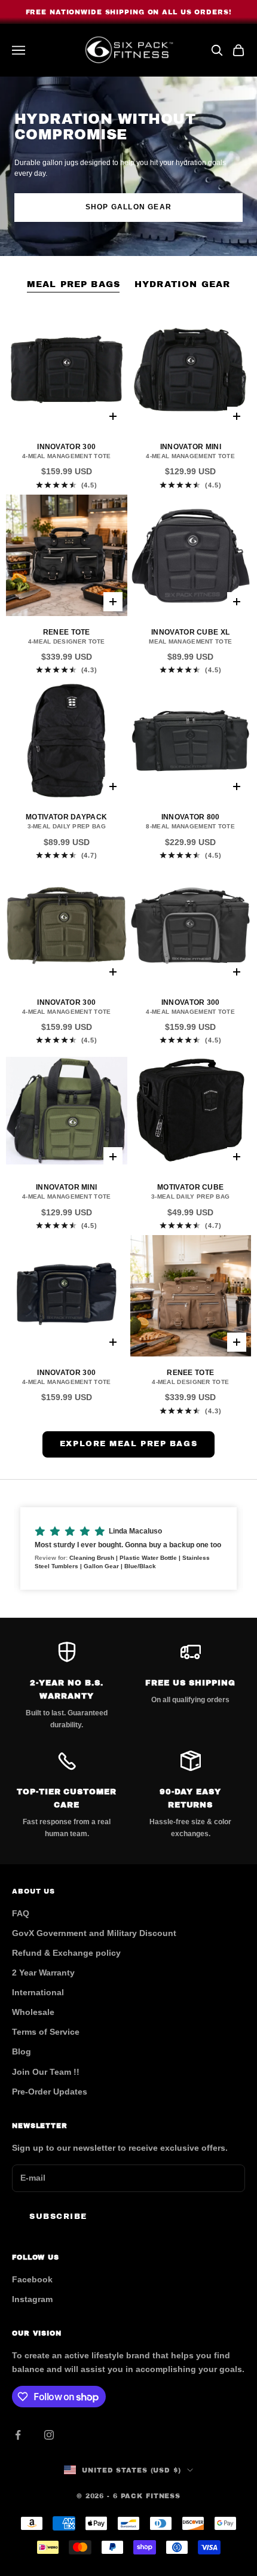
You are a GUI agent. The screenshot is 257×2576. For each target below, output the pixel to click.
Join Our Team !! (46, 2072)
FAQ (21, 1913)
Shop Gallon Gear (128, 207)
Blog (22, 2051)
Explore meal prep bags (128, 1444)
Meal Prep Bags (74, 284)
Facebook (32, 2279)
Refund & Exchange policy (66, 1953)
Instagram (32, 2299)
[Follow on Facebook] (18, 2435)
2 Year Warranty (43, 1973)
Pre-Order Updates (50, 2092)
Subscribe (58, 2217)
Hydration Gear (182, 284)
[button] (128, 1548)
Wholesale (33, 2012)
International (38, 1992)
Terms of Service (46, 2032)
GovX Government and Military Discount (94, 1933)
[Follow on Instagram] (49, 2435)
